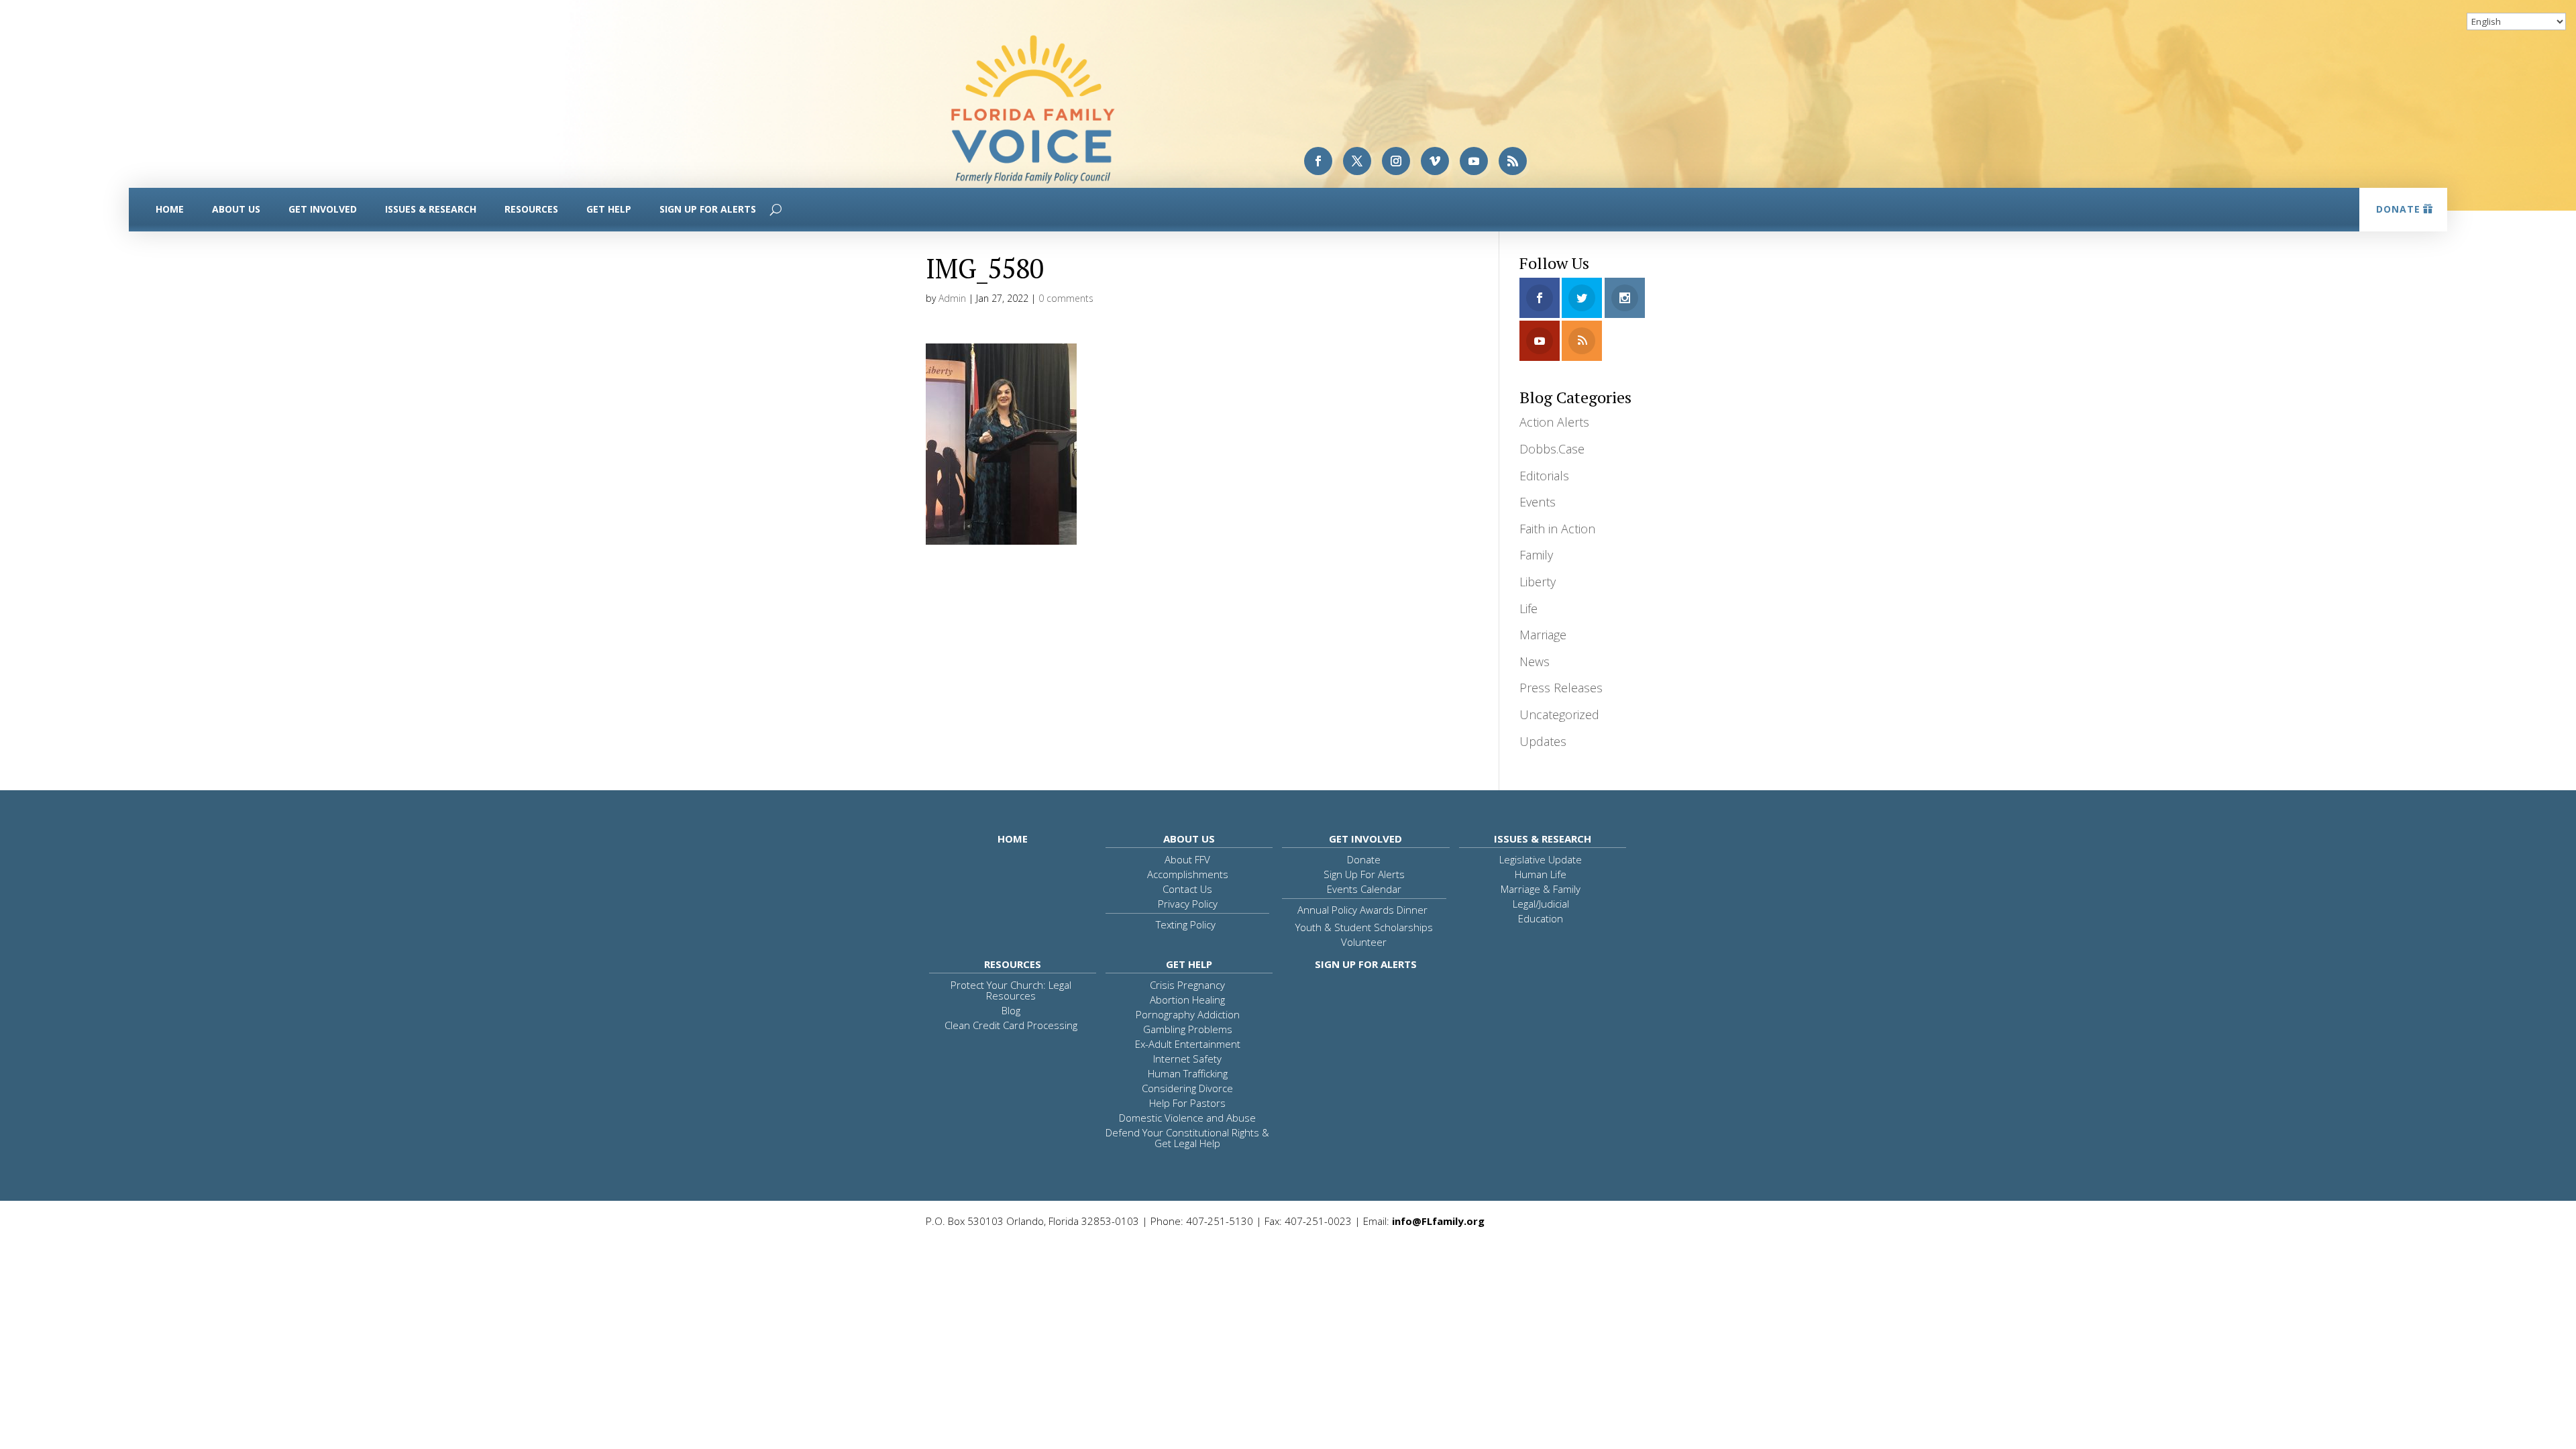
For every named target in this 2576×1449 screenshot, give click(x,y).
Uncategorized (1559, 714)
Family (1536, 555)
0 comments (1066, 298)
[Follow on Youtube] (1474, 161)
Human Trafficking (1188, 1073)
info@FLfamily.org (1438, 1221)
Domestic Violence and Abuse (1187, 1118)
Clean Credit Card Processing (1011, 1025)
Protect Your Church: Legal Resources (1011, 990)
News (1535, 661)
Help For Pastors (1187, 1103)
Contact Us (1187, 889)
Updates (1543, 741)
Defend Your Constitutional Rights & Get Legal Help (1187, 1138)
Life (1528, 608)
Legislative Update (1541, 859)
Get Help (609, 209)
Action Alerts (1554, 422)
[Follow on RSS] (1513, 161)
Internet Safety (1187, 1059)
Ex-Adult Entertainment (1188, 1044)
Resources (531, 209)
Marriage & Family (1541, 889)
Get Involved (323, 209)
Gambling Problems (1188, 1029)
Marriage (1543, 635)
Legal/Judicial (1541, 904)
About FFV (1187, 859)
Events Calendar (1364, 889)
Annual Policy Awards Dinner (1362, 910)
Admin (952, 298)
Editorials (1544, 476)
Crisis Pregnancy (1187, 985)
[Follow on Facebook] (1318, 161)
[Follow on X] (1357, 161)
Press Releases (1561, 688)
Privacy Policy (1188, 904)
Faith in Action (1557, 529)
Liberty (1538, 582)
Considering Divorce (1187, 1088)
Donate (2398, 209)
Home (170, 209)
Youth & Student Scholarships (1364, 927)
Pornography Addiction (1188, 1014)
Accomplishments (1188, 874)
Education (1541, 918)
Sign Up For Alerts (708, 209)
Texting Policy (1186, 924)
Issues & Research (431, 209)
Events (1538, 502)
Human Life (1541, 874)
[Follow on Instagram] (1396, 161)
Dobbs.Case (1552, 449)
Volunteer (1364, 942)
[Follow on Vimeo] (1435, 161)
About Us (236, 209)
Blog (1011, 1010)
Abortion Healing (1187, 1000)
